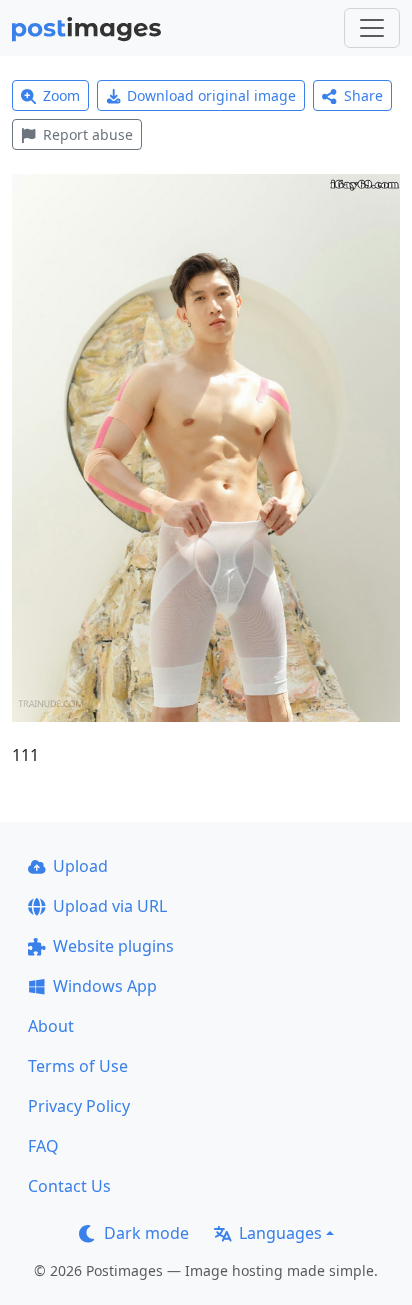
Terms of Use (78, 1066)
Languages (280, 1233)
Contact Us (69, 1186)
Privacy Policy (79, 1106)
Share (363, 95)
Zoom (61, 95)
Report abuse (88, 134)
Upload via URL (110, 906)
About (51, 1026)
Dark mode (146, 1233)
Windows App (105, 986)
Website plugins (113, 946)
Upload (80, 866)
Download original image (211, 95)
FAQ (43, 1146)
